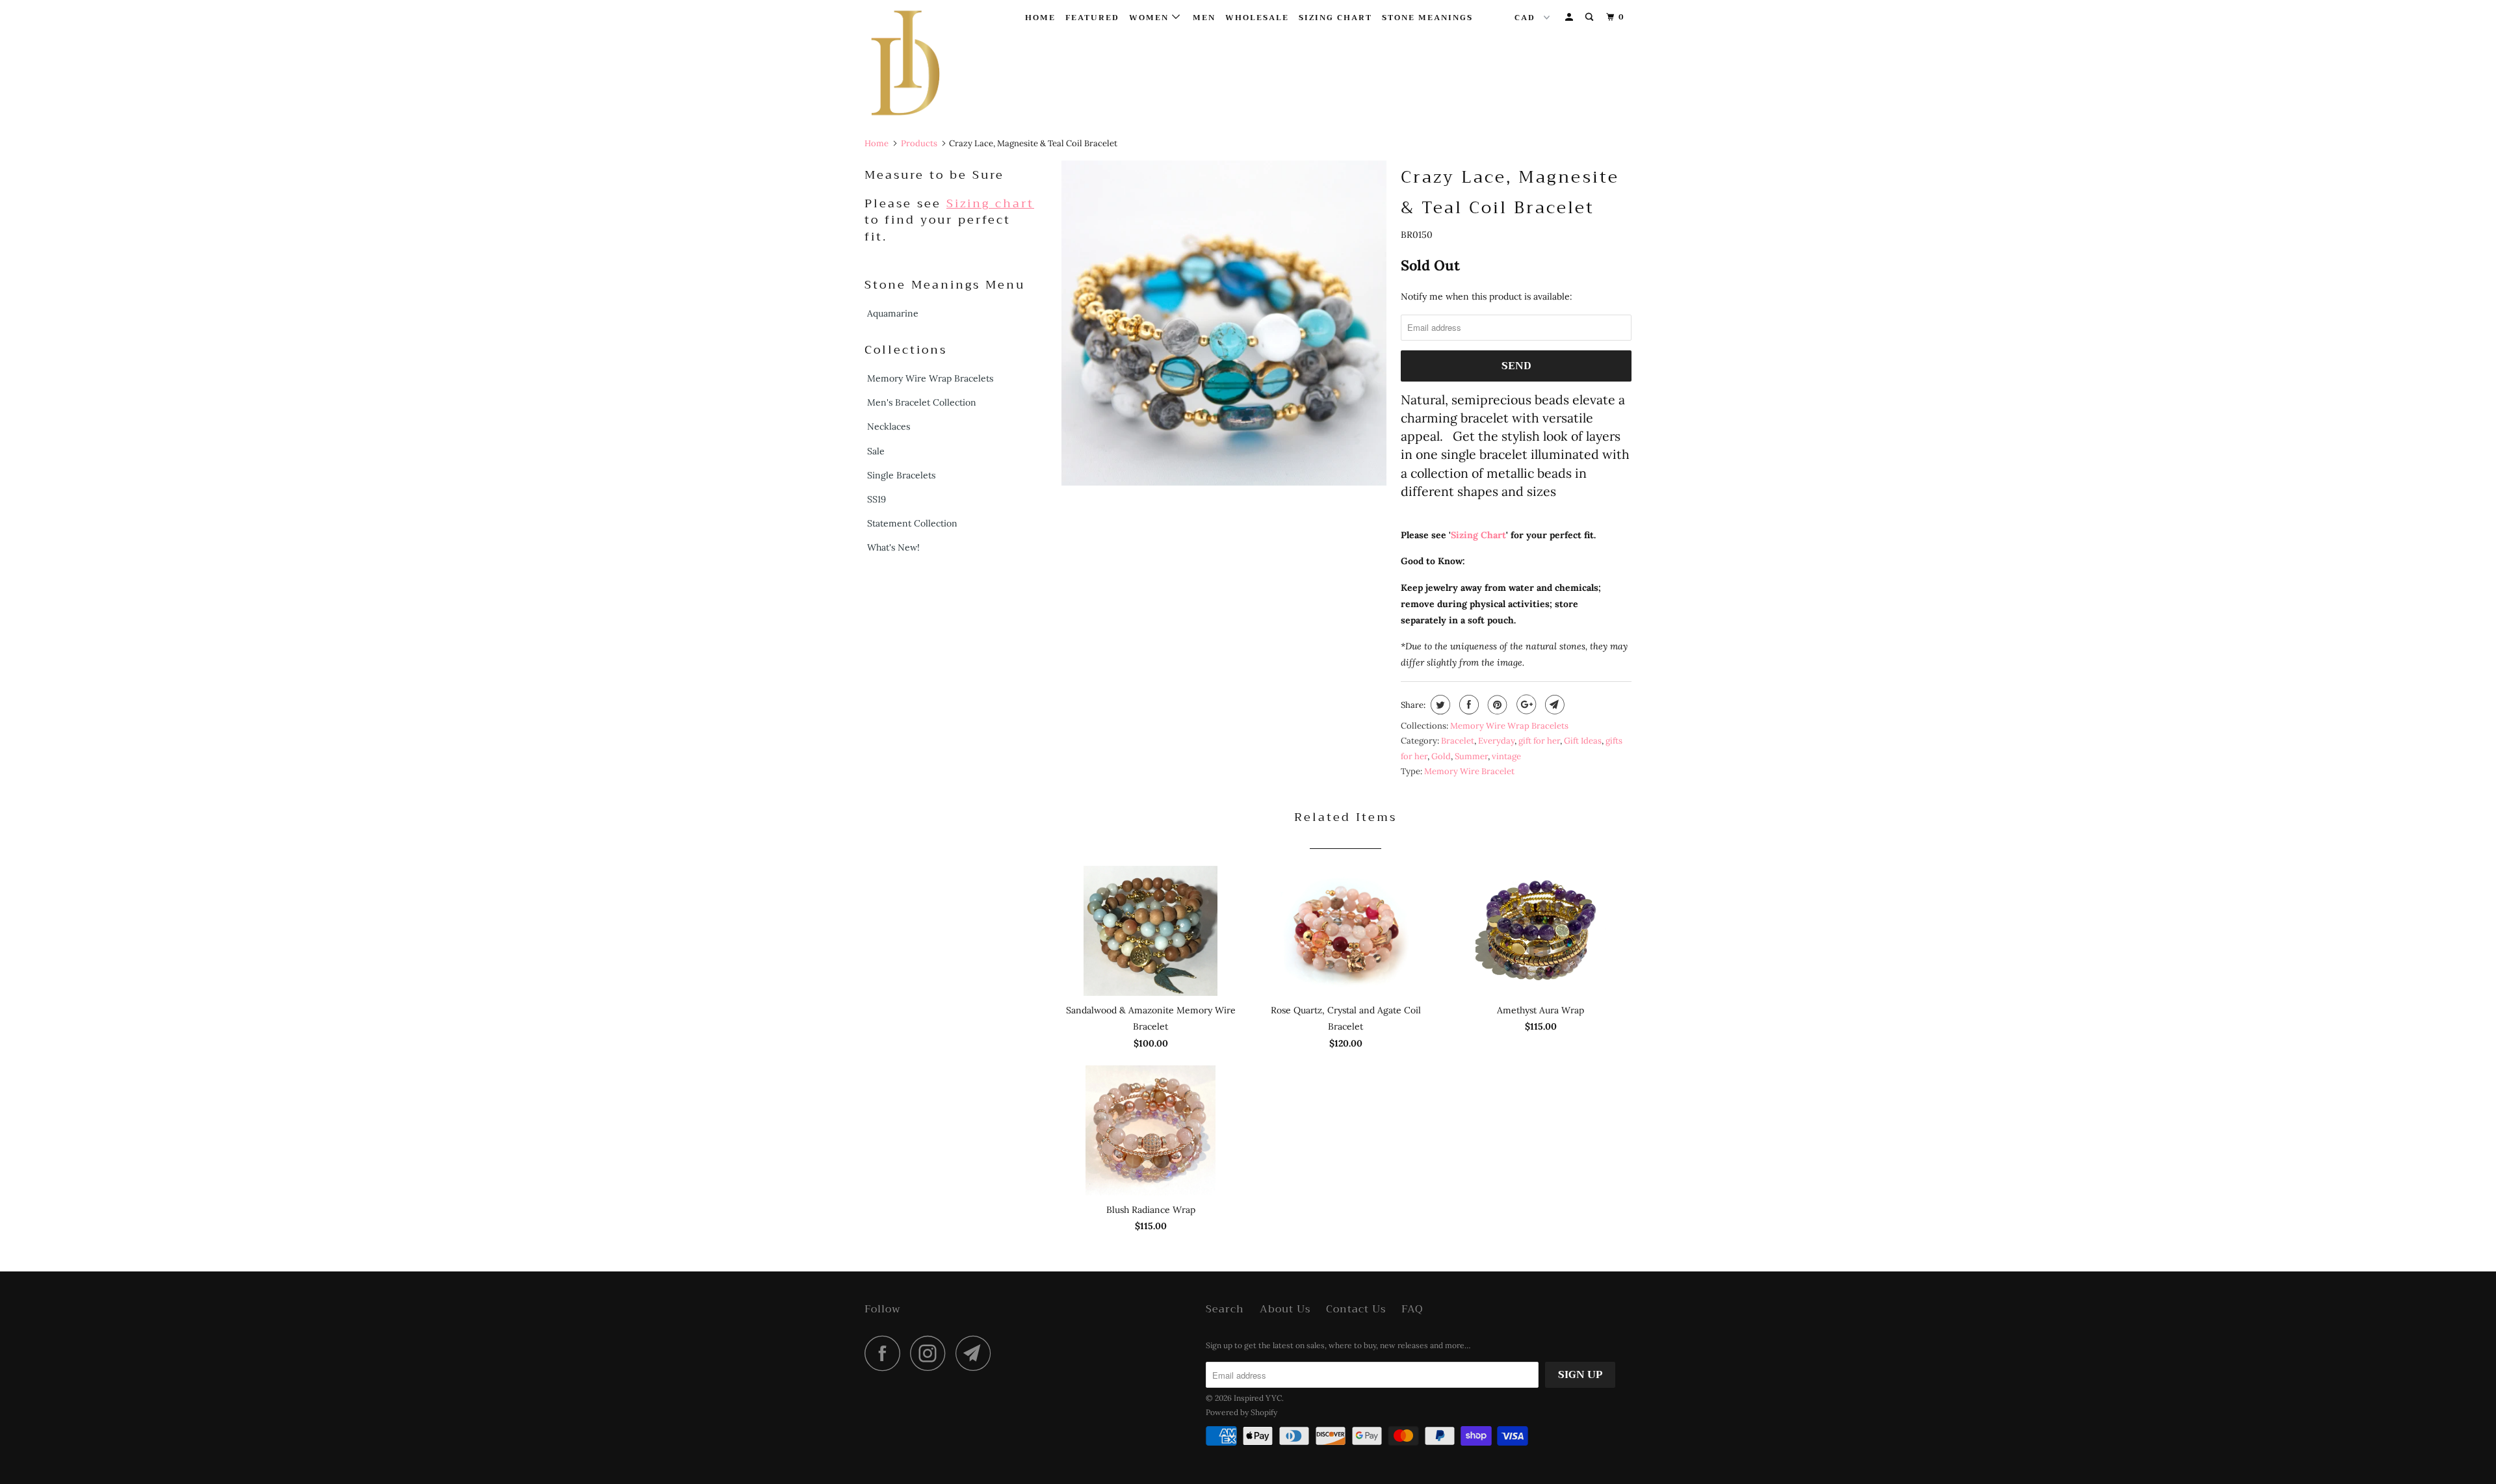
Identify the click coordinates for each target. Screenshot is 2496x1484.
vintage (1506, 756)
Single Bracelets (901, 475)
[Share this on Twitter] (1439, 705)
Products (919, 143)
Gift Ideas (1583, 741)
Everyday (1496, 741)
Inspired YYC (1258, 1398)
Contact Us (1356, 1309)
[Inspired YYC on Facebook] (886, 1353)
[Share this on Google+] (1525, 705)
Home (1040, 18)
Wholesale (1257, 18)
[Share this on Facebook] (1467, 705)
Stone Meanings (1427, 18)
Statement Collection (912, 523)
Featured (1092, 18)
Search (1225, 1309)
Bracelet (1458, 741)
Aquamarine (893, 313)
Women (1150, 18)
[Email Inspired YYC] (977, 1353)
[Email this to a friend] (1553, 705)
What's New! (893, 547)
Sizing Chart (1335, 18)
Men (1204, 18)
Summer (1471, 756)
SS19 (877, 499)
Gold (1441, 756)
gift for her (1539, 741)
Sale (876, 451)
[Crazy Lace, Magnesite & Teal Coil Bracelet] (1224, 323)
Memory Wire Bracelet (1469, 771)
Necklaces (889, 426)
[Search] (1591, 17)
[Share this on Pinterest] (1496, 705)
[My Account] (1570, 17)
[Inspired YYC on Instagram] (931, 1353)
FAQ (1412, 1309)
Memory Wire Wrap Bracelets (930, 378)
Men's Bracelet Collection (922, 402)
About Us (1285, 1309)
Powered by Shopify (1241, 1412)
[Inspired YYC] (931, 66)
